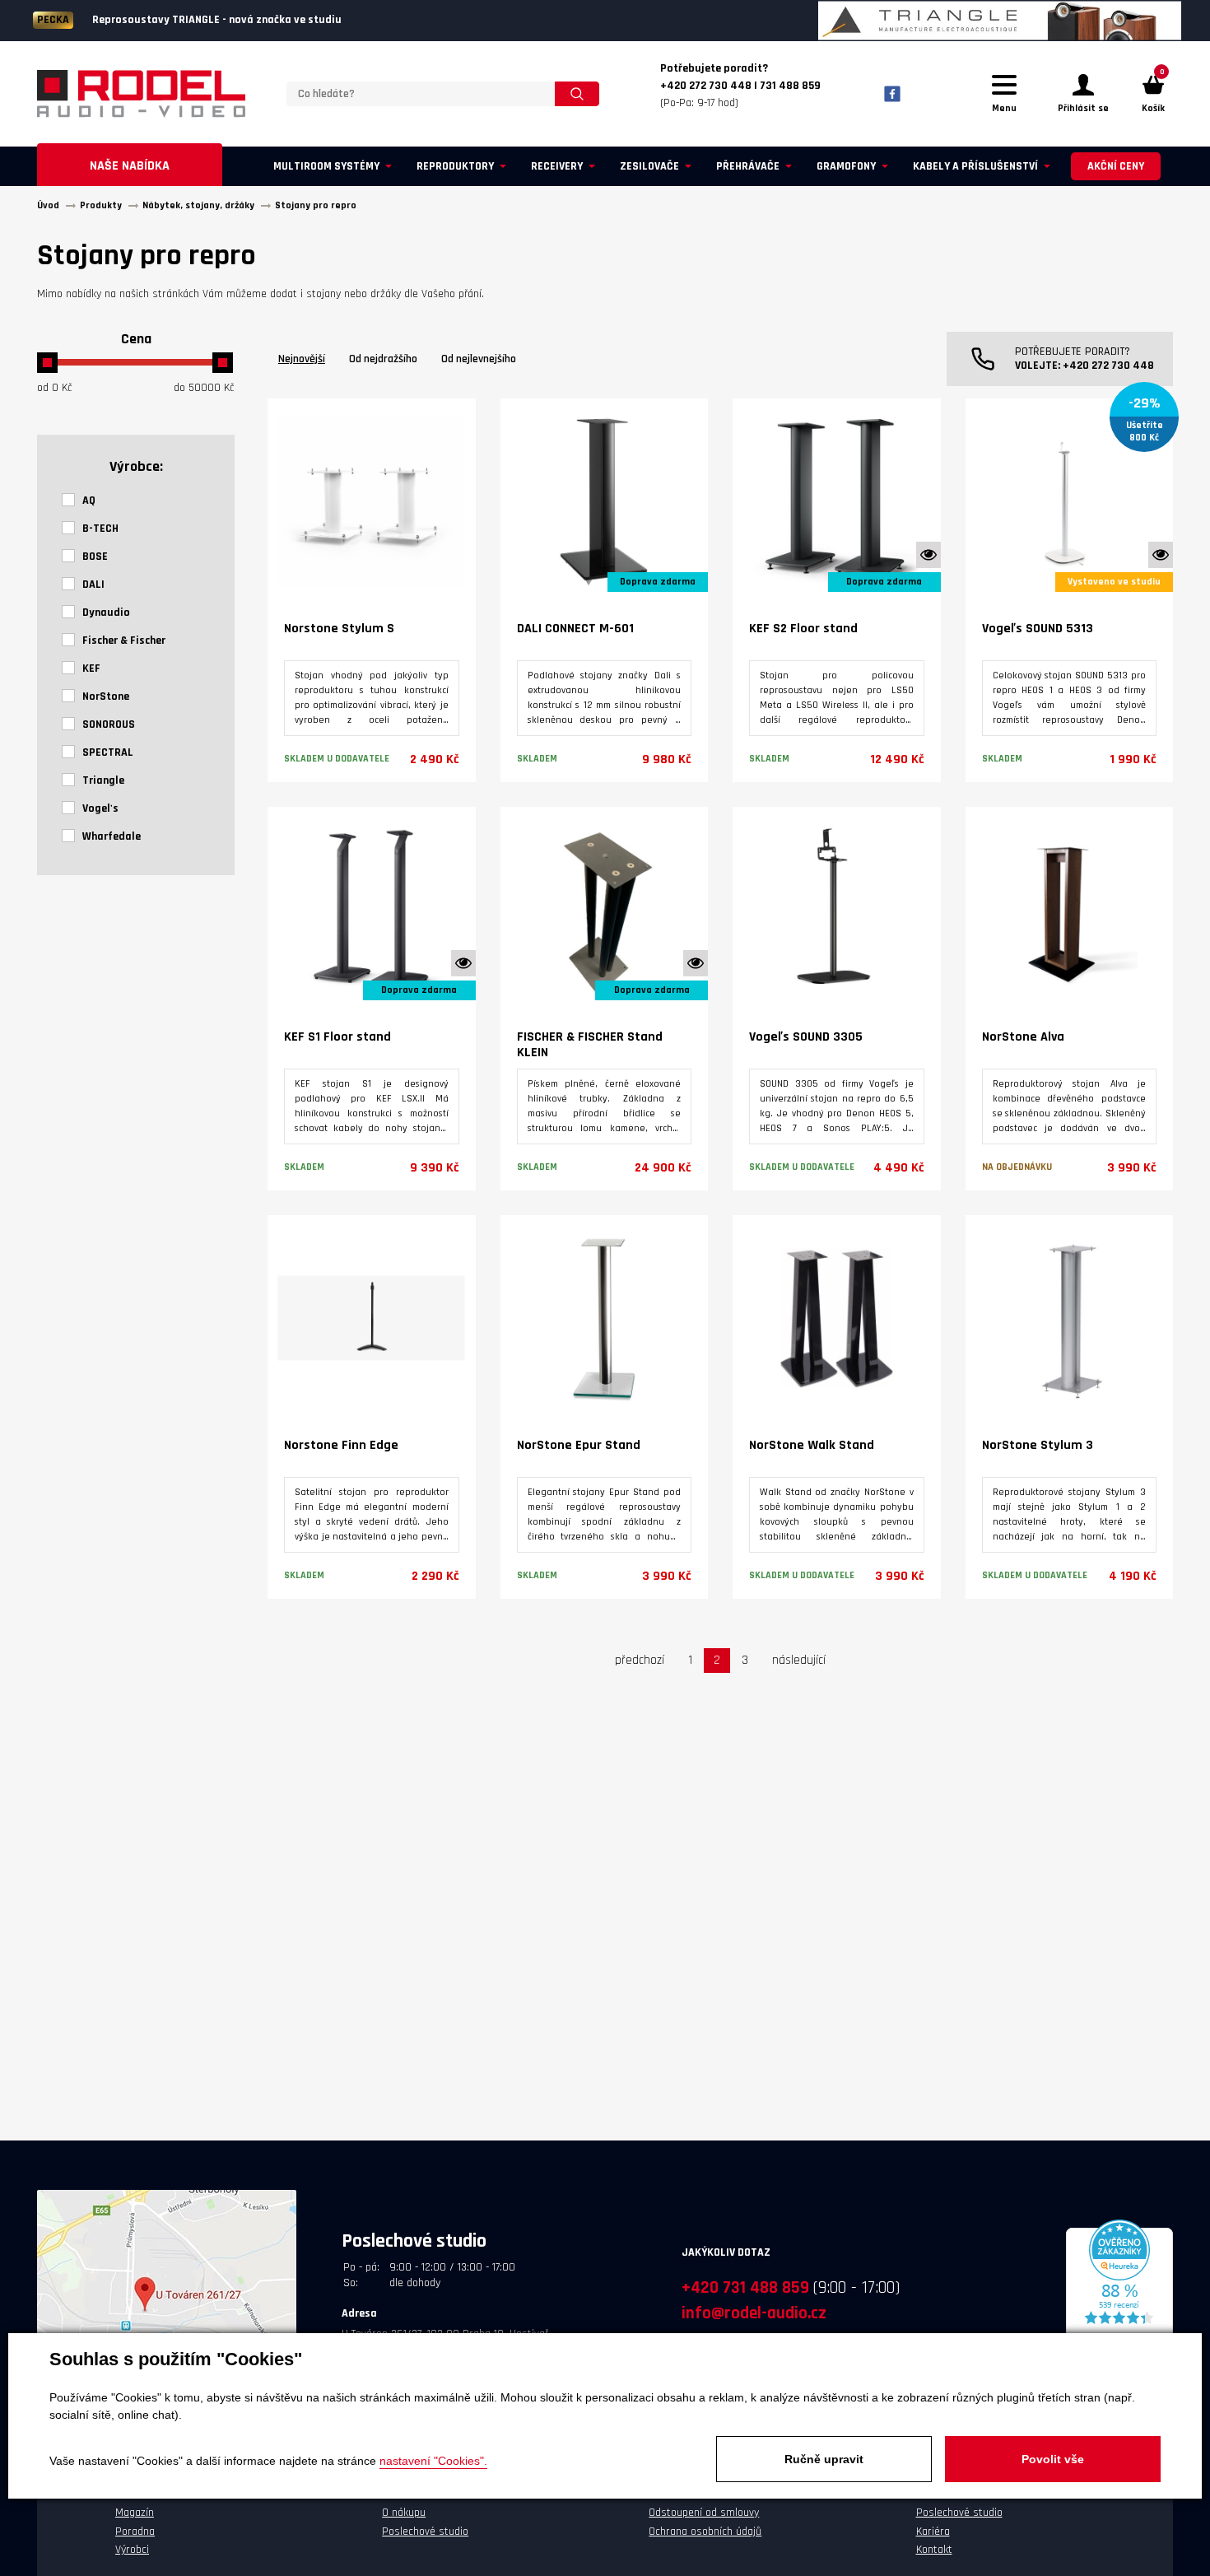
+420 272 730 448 (1108, 366)
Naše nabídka (130, 166)
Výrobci (132, 2550)
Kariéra (933, 2532)
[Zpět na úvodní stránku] (141, 94)
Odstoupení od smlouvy (704, 2513)
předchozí (640, 1660)
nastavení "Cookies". (433, 2461)
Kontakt (934, 2550)
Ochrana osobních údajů (705, 2532)
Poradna (135, 2532)
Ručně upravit (824, 2459)
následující (799, 1660)
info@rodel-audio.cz (754, 2313)
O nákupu (404, 2513)
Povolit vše (1053, 2459)
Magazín (135, 2513)
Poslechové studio (425, 2532)
